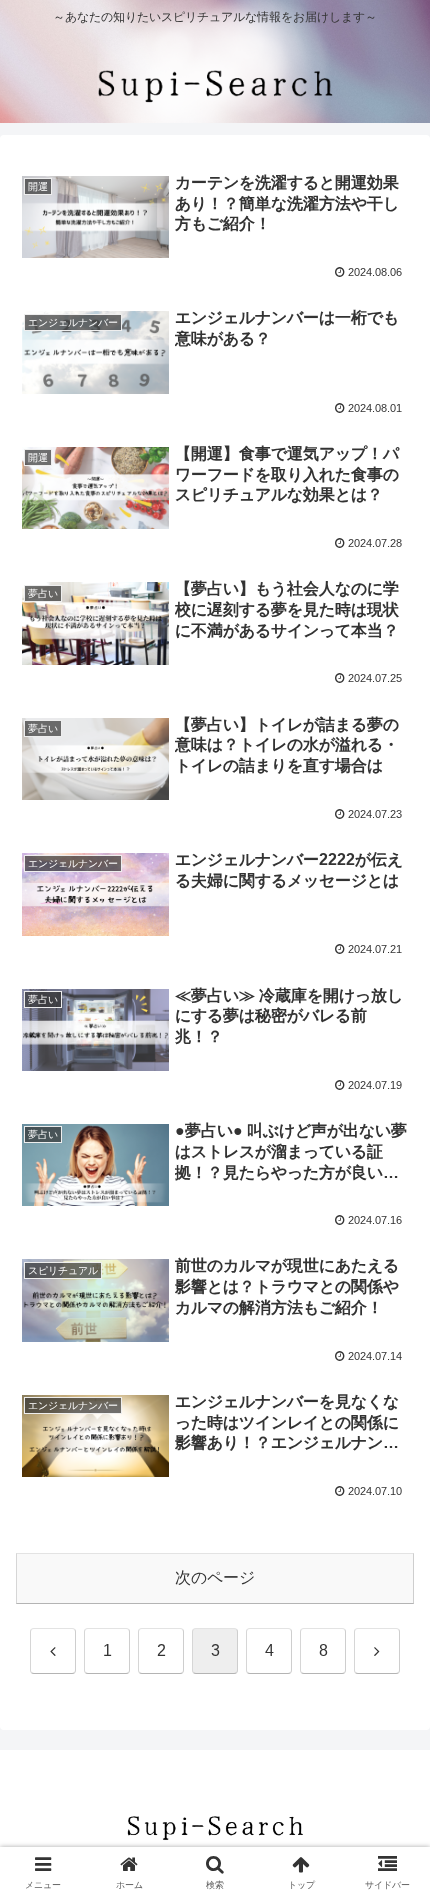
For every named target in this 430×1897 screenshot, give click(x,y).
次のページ (215, 1577)
